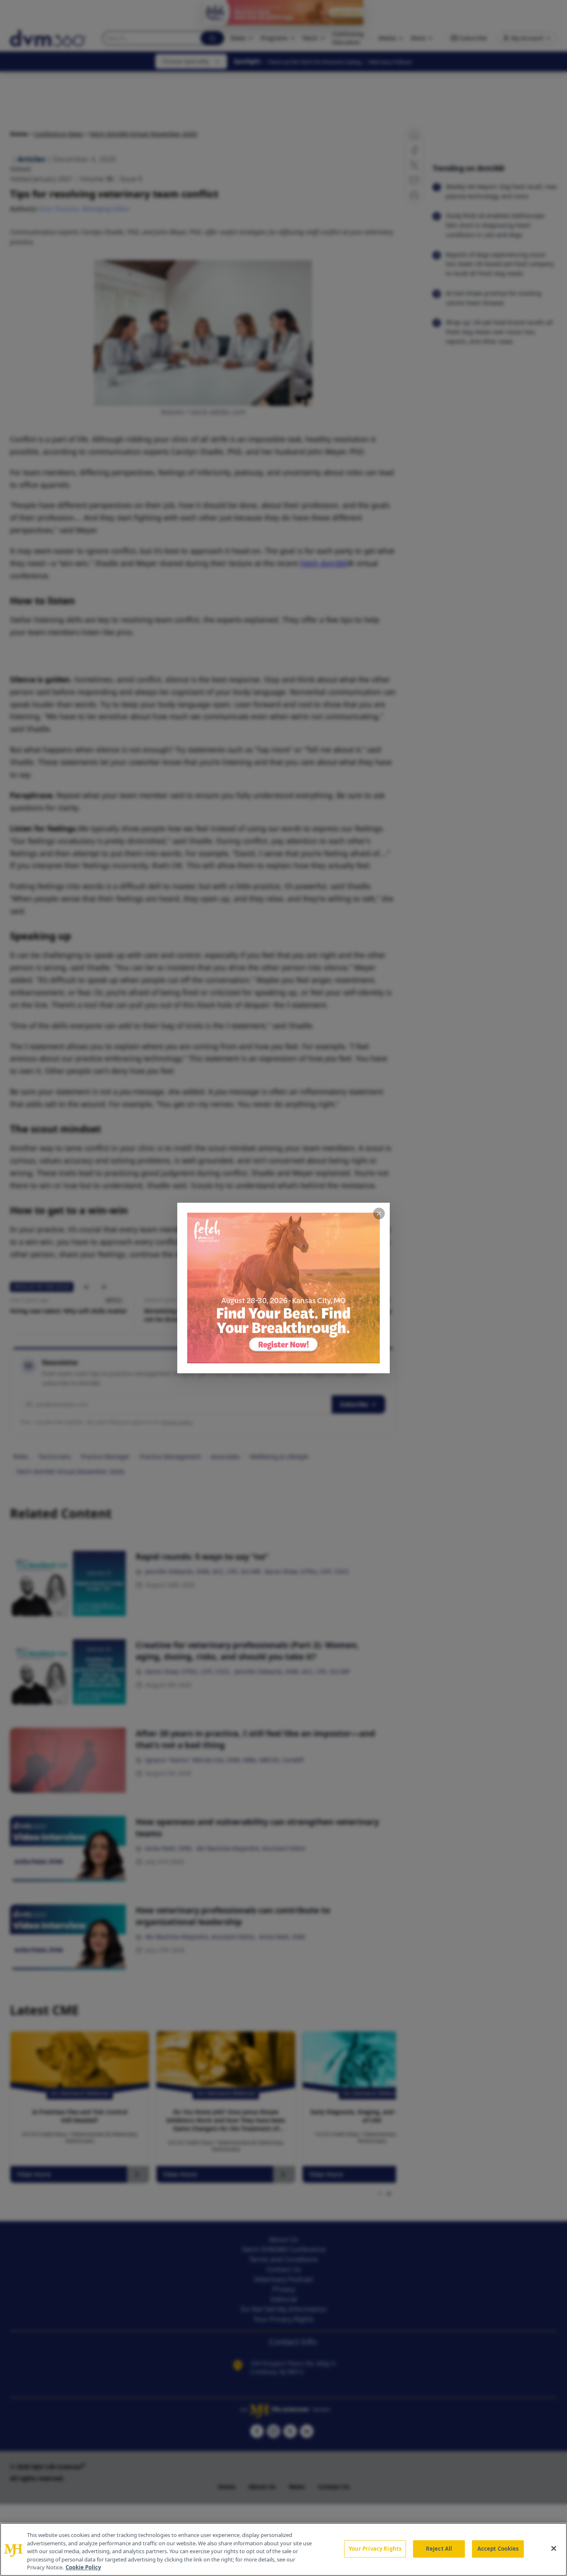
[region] (283, 2549)
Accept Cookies (498, 2549)
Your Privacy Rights (375, 2549)
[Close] (554, 2549)
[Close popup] (379, 1214)
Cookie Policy (83, 2567)
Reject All (439, 2549)
